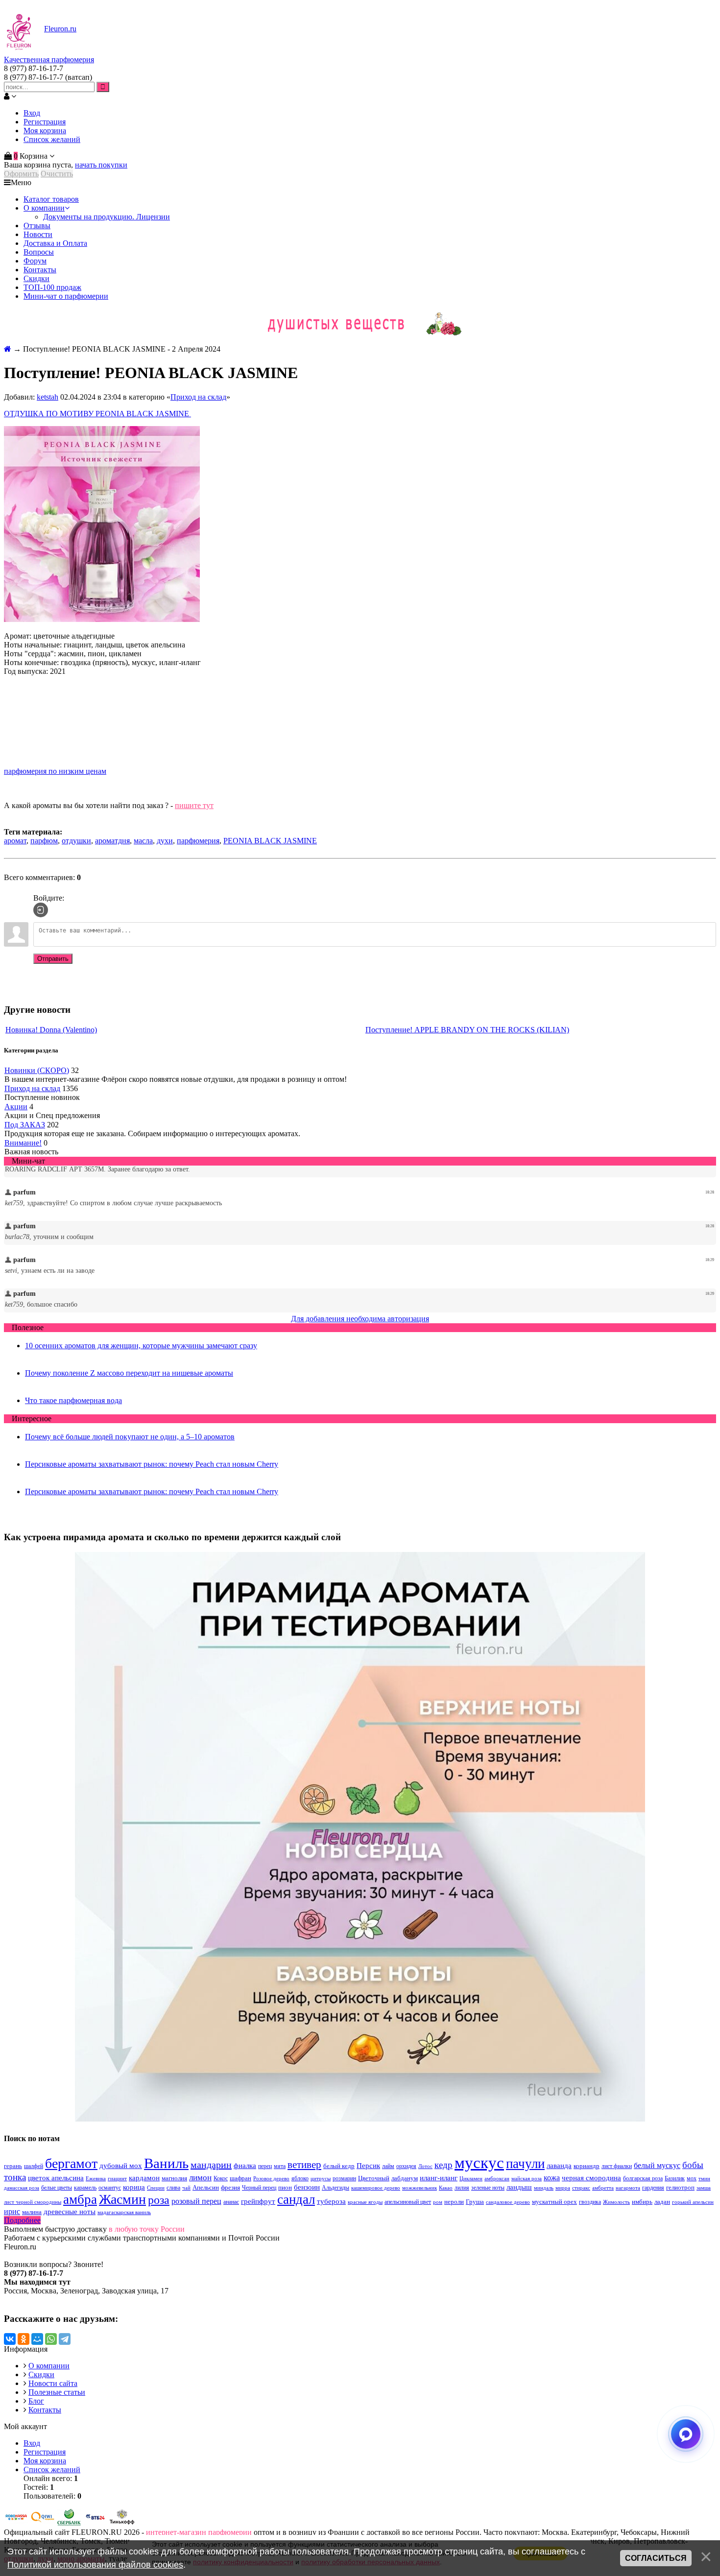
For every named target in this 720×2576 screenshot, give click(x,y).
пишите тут (194, 805)
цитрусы (321, 2179)
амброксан (497, 2179)
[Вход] (41, 910)
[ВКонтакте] (10, 2339)
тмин (704, 2179)
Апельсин (206, 2187)
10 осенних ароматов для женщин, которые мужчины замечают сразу (141, 1346)
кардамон (144, 2178)
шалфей (34, 2166)
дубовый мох (121, 2166)
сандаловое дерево (508, 2202)
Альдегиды (336, 2188)
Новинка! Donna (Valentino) (51, 1030)
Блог (36, 2401)
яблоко (300, 2178)
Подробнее (22, 2220)
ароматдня (112, 841)
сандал (296, 2199)
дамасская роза (22, 2188)
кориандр (587, 2166)
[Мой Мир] (37, 2339)
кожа (552, 2178)
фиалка (245, 2166)
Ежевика (96, 2179)
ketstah (48, 397)
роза (159, 2200)
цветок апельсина (56, 2178)
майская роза (527, 2179)
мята (280, 2166)
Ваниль (166, 2163)
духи (165, 841)
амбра (80, 2199)
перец (265, 2166)
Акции (16, 1107)
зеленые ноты (488, 2188)
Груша (475, 2202)
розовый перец (196, 2201)
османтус (110, 2188)
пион (285, 2187)
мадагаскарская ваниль (124, 2212)
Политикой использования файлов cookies (95, 2565)
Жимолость (616, 2202)
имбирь (642, 2202)
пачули (525, 2164)
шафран (240, 2178)
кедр (444, 2165)
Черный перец (259, 2188)
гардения (653, 2188)
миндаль (544, 2188)
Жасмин (122, 2199)
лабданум (405, 2178)
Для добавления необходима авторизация (360, 1319)
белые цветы (57, 2188)
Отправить (53, 959)
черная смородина (591, 2178)
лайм (388, 2166)
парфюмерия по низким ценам (55, 771)
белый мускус (657, 2165)
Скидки (41, 2374)
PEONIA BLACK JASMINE (270, 841)
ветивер (304, 2165)
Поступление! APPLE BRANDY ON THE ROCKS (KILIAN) (467, 1030)
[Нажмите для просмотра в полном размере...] (102, 619)
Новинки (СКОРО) (37, 1070)
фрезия (230, 2187)
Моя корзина (45, 131)
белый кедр (339, 2166)
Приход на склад (198, 397)
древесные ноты (70, 2212)
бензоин (307, 2187)
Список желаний (52, 139)
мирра (563, 2188)
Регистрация (45, 122)
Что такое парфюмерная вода (73, 1400)
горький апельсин (693, 2202)
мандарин (211, 2165)
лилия (462, 2188)
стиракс (581, 2188)
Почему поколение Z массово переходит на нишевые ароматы (129, 1373)
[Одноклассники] (24, 2339)
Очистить (57, 174)
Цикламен (471, 2179)
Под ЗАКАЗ (25, 1125)
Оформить (21, 174)
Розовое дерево (271, 2179)
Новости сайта (53, 2383)
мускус (479, 2162)
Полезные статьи (57, 2392)
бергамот (71, 2163)
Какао (446, 2188)
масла (143, 841)
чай (186, 2188)
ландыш (519, 2187)
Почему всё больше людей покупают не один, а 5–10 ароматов (130, 1437)
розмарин (344, 2178)
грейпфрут (258, 2201)
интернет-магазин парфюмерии (199, 2532)
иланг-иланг (439, 2178)
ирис (12, 2211)
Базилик (675, 2178)
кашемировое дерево (376, 2188)
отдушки (76, 841)
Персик (368, 2166)
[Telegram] (65, 2339)
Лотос (425, 2166)
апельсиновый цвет (408, 2202)
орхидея (406, 2166)
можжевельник (420, 2188)
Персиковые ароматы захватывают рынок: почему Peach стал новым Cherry (152, 1464)
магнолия (174, 2178)
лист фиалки (617, 2166)
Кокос (221, 2178)
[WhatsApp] (51, 2339)
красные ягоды (365, 2202)
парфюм (44, 841)
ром (438, 2202)
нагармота (628, 2188)
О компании (49, 2366)
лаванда (559, 2166)
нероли (454, 2202)
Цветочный (374, 2178)
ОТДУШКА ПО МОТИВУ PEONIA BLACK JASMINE (97, 414)
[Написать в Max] (686, 2434)
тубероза (331, 2201)
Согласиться (656, 2558)
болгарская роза (643, 2178)
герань (13, 2166)
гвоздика (590, 2202)
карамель (85, 2188)
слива (173, 2188)
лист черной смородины (33, 2202)
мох (692, 2178)
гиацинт (117, 2179)
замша (704, 2188)
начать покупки (101, 165)
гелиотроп (680, 2187)
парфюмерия (198, 841)
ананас (231, 2202)
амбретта (603, 2188)
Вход (32, 113)
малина (32, 2212)
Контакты (45, 2410)
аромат (15, 841)
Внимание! (23, 1143)
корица (134, 2187)
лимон (200, 2178)
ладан (662, 2202)
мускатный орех (554, 2202)
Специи (156, 2188)
